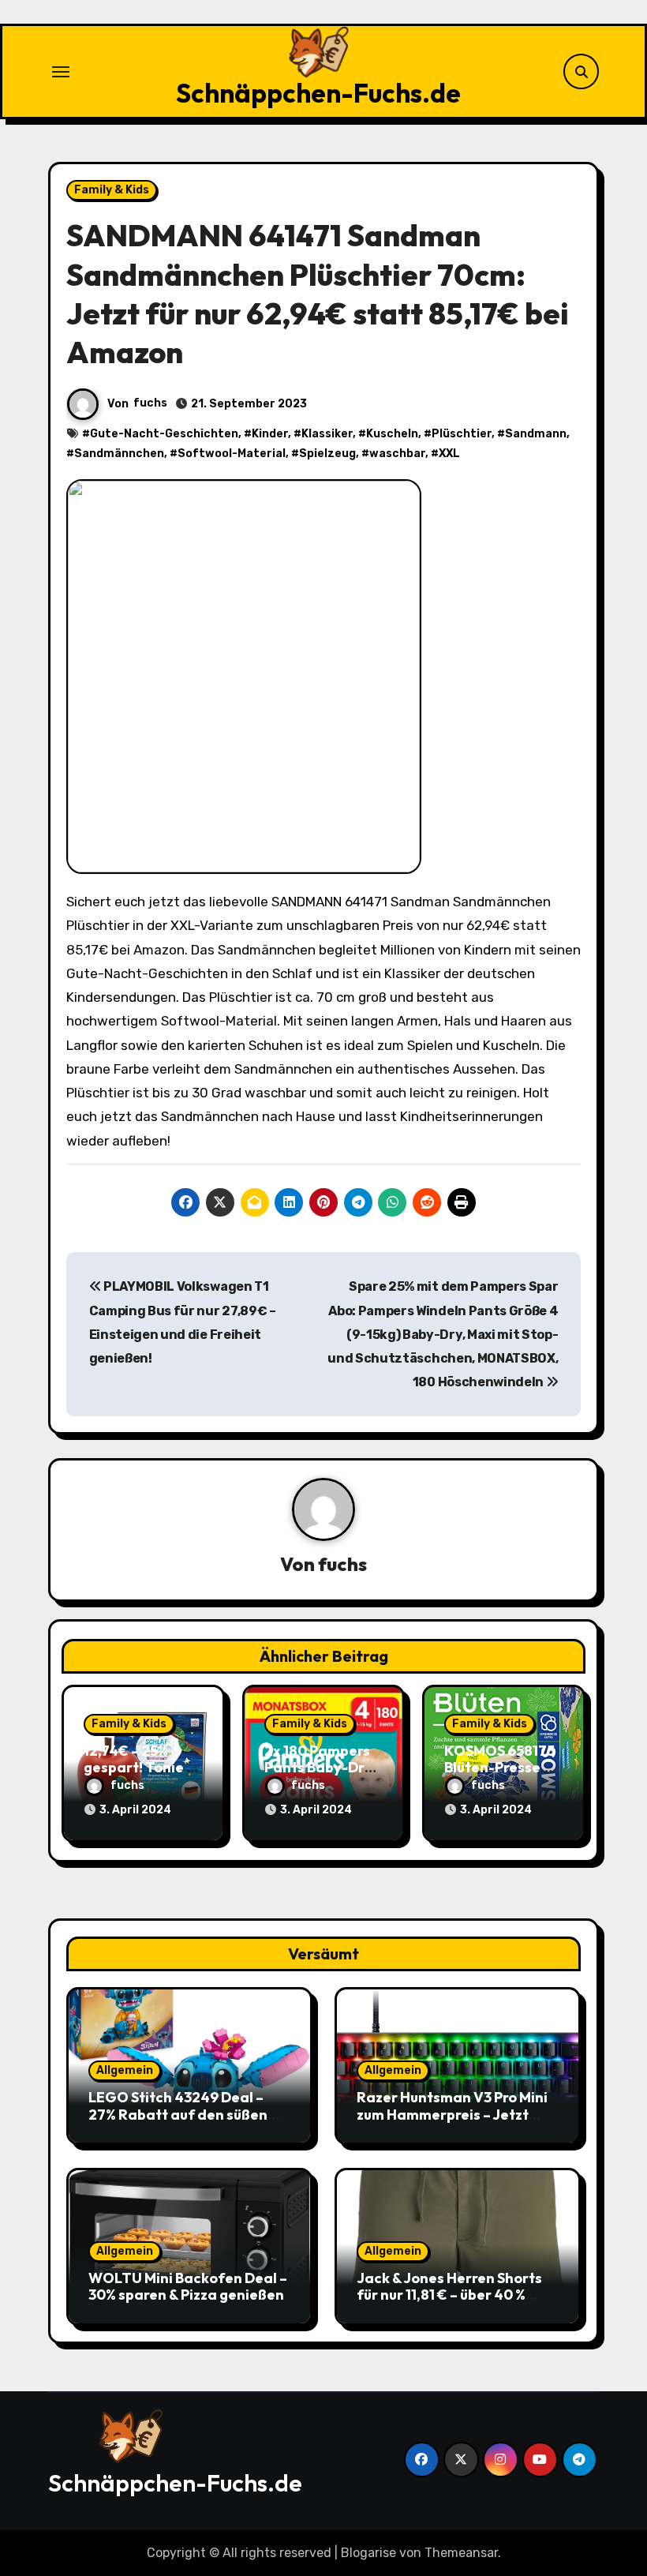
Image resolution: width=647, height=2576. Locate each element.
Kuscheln (392, 434)
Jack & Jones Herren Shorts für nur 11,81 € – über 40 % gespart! (449, 2295)
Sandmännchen (119, 454)
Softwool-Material (232, 454)
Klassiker (327, 434)
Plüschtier (462, 434)
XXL (449, 454)
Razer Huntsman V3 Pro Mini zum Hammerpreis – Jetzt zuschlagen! (452, 2114)
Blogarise (368, 2553)
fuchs (150, 403)
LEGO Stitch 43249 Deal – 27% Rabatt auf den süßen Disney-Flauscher (178, 2114)
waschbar (397, 454)
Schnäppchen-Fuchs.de (318, 93)
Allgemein (125, 2070)
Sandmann (536, 434)
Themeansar (461, 2553)
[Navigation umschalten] (61, 72)
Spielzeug (327, 454)
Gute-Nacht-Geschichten (164, 434)
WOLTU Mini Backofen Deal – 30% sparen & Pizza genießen (188, 2287)
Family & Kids (112, 190)
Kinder (270, 434)
